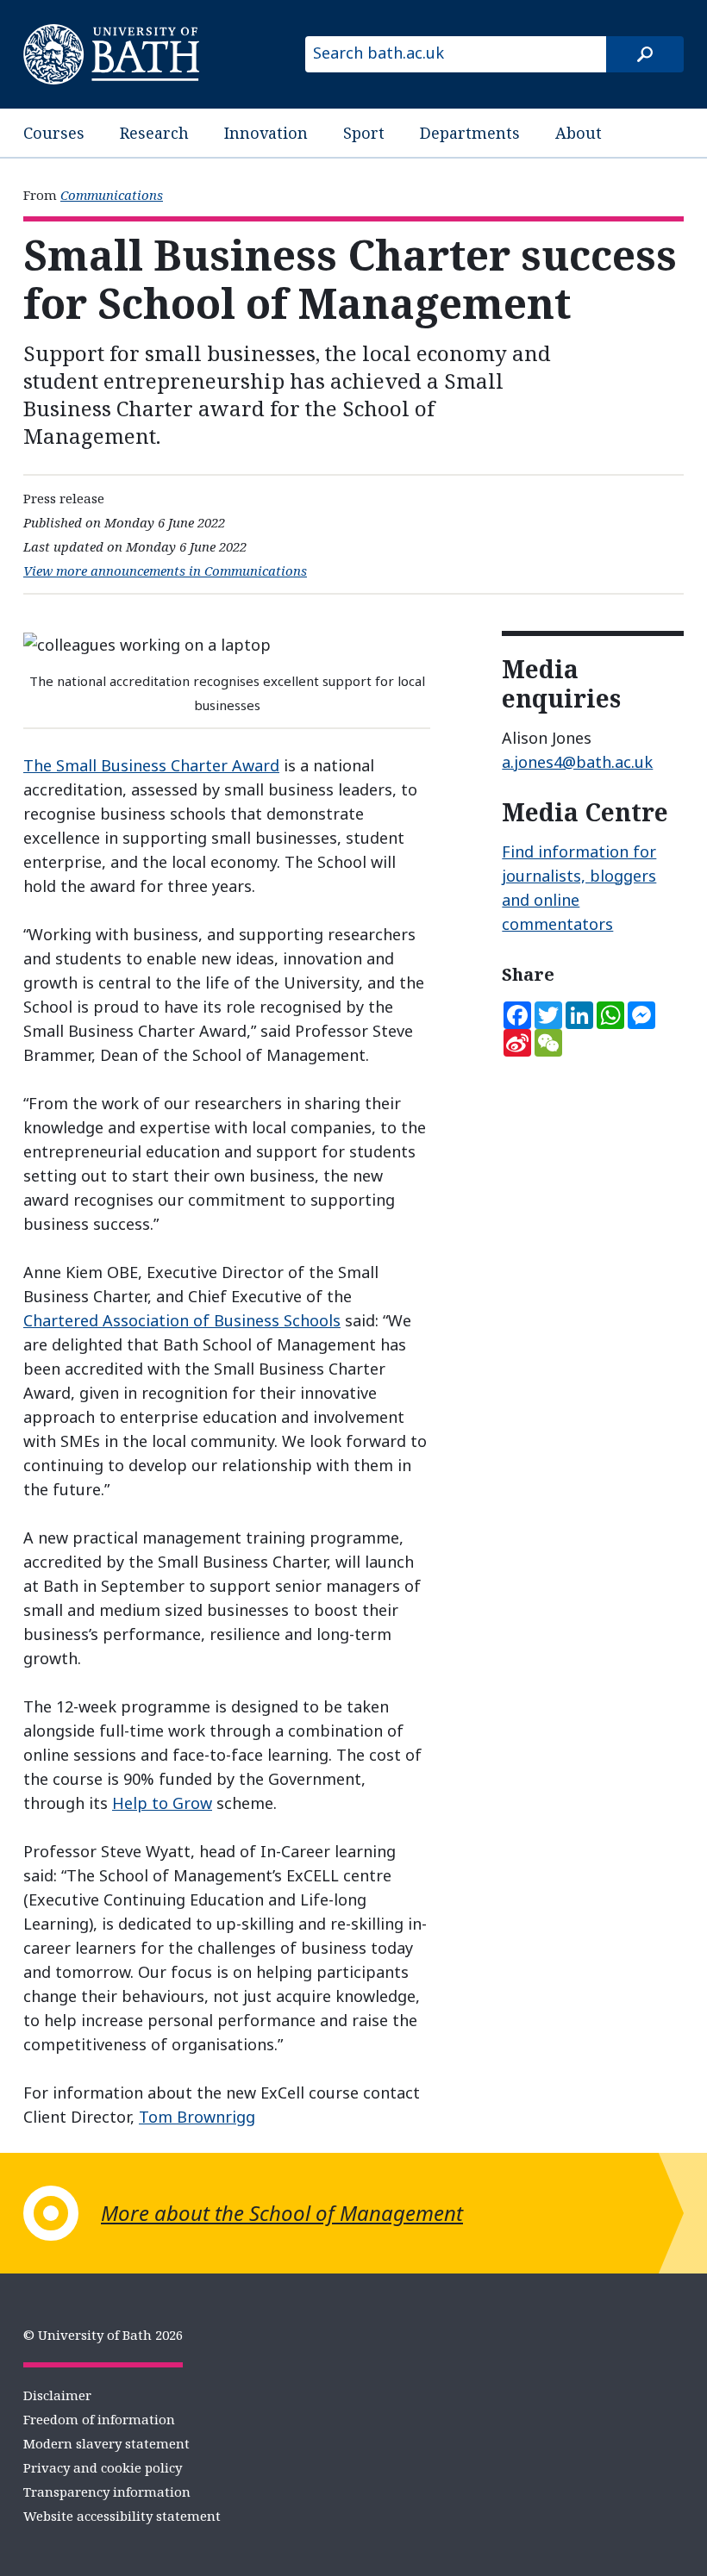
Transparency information (107, 2492)
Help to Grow (162, 1803)
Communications (112, 195)
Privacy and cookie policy (103, 2467)
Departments (470, 133)
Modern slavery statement (106, 2443)
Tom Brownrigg (197, 2117)
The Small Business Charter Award (151, 765)
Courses (54, 133)
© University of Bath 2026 (103, 2335)
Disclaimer (57, 2395)
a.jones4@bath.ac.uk (577, 762)
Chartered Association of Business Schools (182, 1320)
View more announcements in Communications (165, 571)
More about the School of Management (282, 2213)
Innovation (266, 133)
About (579, 133)
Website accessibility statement (122, 2516)
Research (154, 133)
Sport (364, 133)
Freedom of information (99, 2419)
